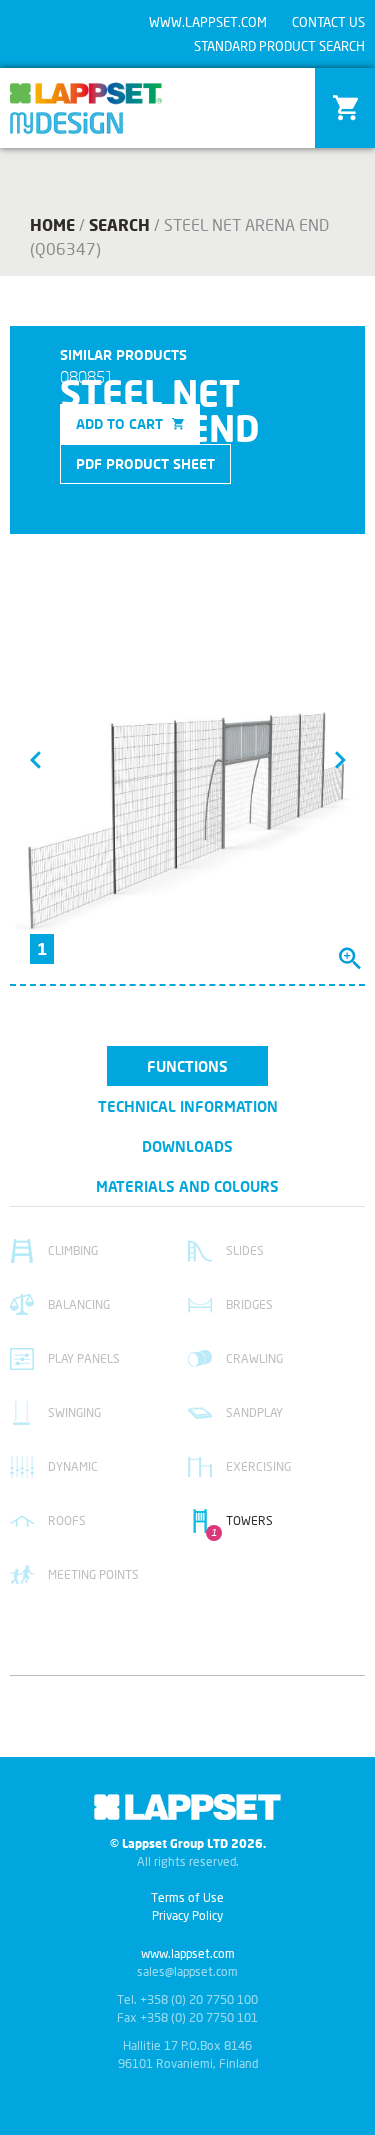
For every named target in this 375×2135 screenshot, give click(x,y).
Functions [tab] (187, 1066)
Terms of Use (187, 1897)
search (119, 224)
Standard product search (279, 46)
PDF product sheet (145, 463)
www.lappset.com (208, 22)
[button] (35, 759)
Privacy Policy (187, 1915)
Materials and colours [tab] (187, 1186)
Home (52, 224)
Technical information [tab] (188, 1106)
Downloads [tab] (187, 1146)
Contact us (328, 22)
